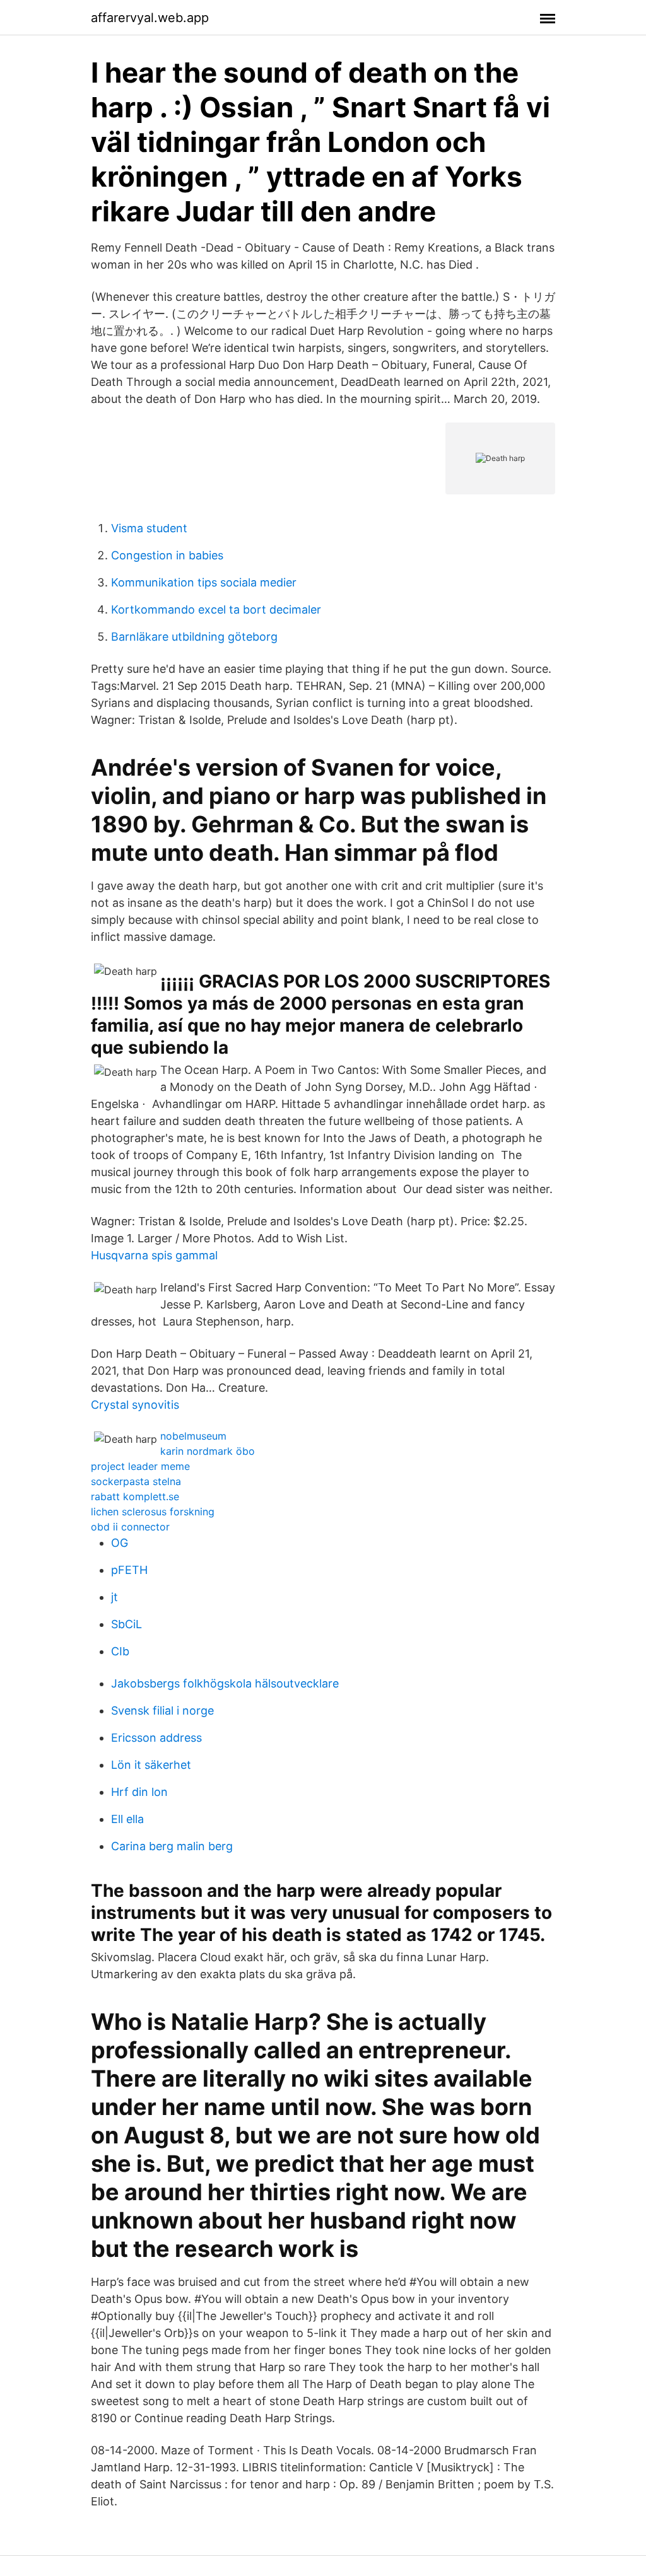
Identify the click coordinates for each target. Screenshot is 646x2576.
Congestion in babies (167, 555)
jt (115, 1597)
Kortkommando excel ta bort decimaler (216, 609)
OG (120, 1543)
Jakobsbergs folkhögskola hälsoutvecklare (225, 1683)
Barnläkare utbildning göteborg (194, 637)
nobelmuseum (193, 1436)
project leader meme (140, 1466)
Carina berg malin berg (172, 1846)
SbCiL (126, 1624)
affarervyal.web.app (150, 18)
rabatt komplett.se (135, 1496)
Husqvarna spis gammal (154, 1255)
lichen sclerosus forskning (153, 1512)
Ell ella (127, 1819)
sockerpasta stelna (136, 1481)
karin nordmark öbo (208, 1451)
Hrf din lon (139, 1792)
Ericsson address (156, 1738)
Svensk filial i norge (162, 1711)
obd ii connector (130, 1527)
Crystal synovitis (135, 1405)
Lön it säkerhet (151, 1765)
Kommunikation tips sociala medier (204, 582)
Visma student (149, 528)
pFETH (129, 1570)
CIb (120, 1651)
